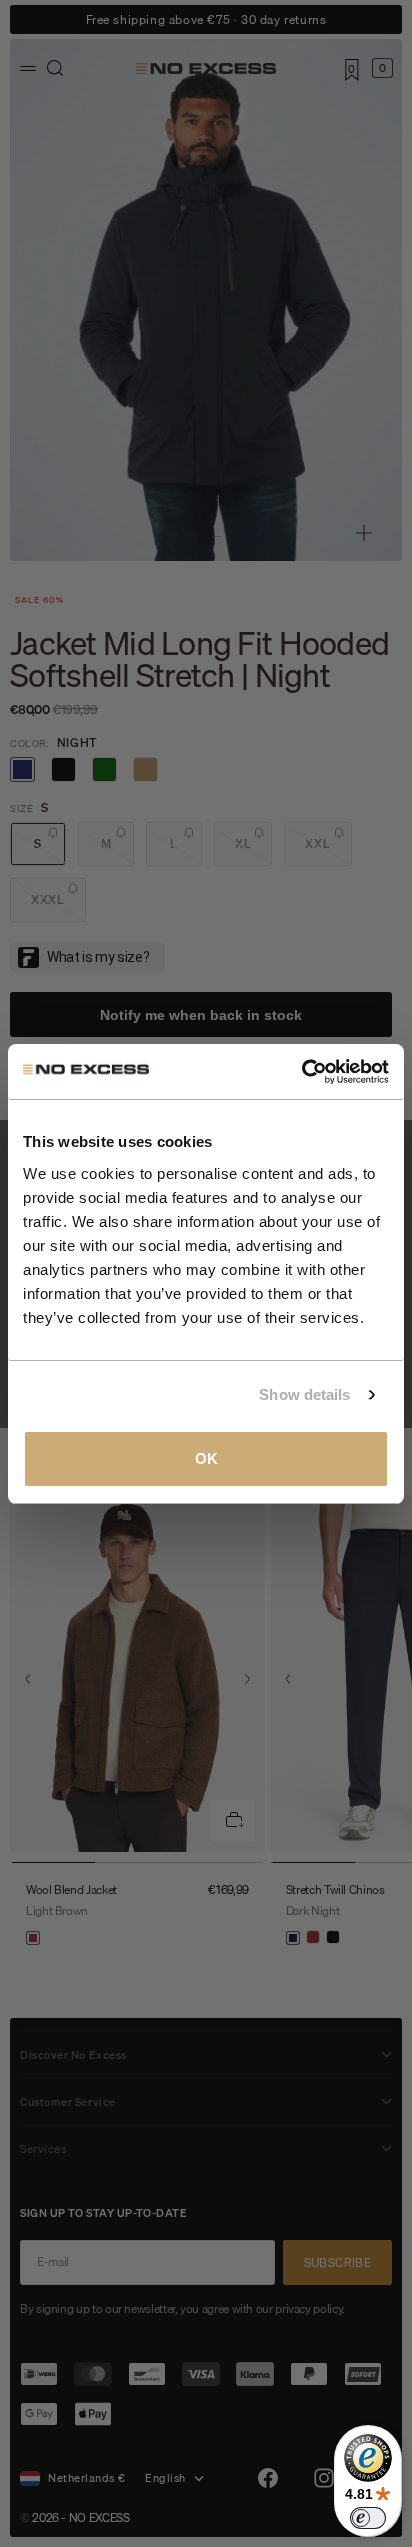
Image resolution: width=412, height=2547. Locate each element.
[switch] (368, 2518)
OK (206, 1458)
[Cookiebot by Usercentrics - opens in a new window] (301, 1072)
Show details (304, 1394)
